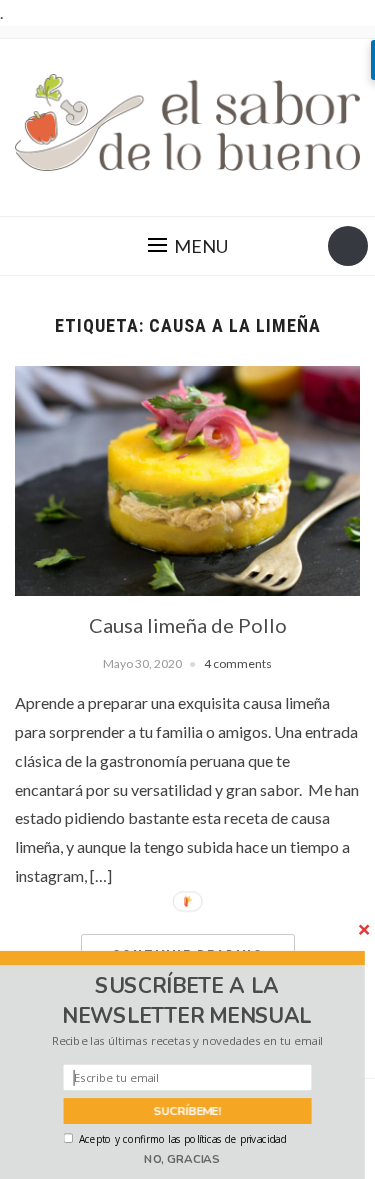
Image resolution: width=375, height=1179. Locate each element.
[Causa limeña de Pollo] (187, 478)
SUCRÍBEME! (188, 1111)
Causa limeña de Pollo (188, 625)
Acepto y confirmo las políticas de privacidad (183, 1139)
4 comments (238, 663)
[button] (187, 1001)
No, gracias (182, 1159)
